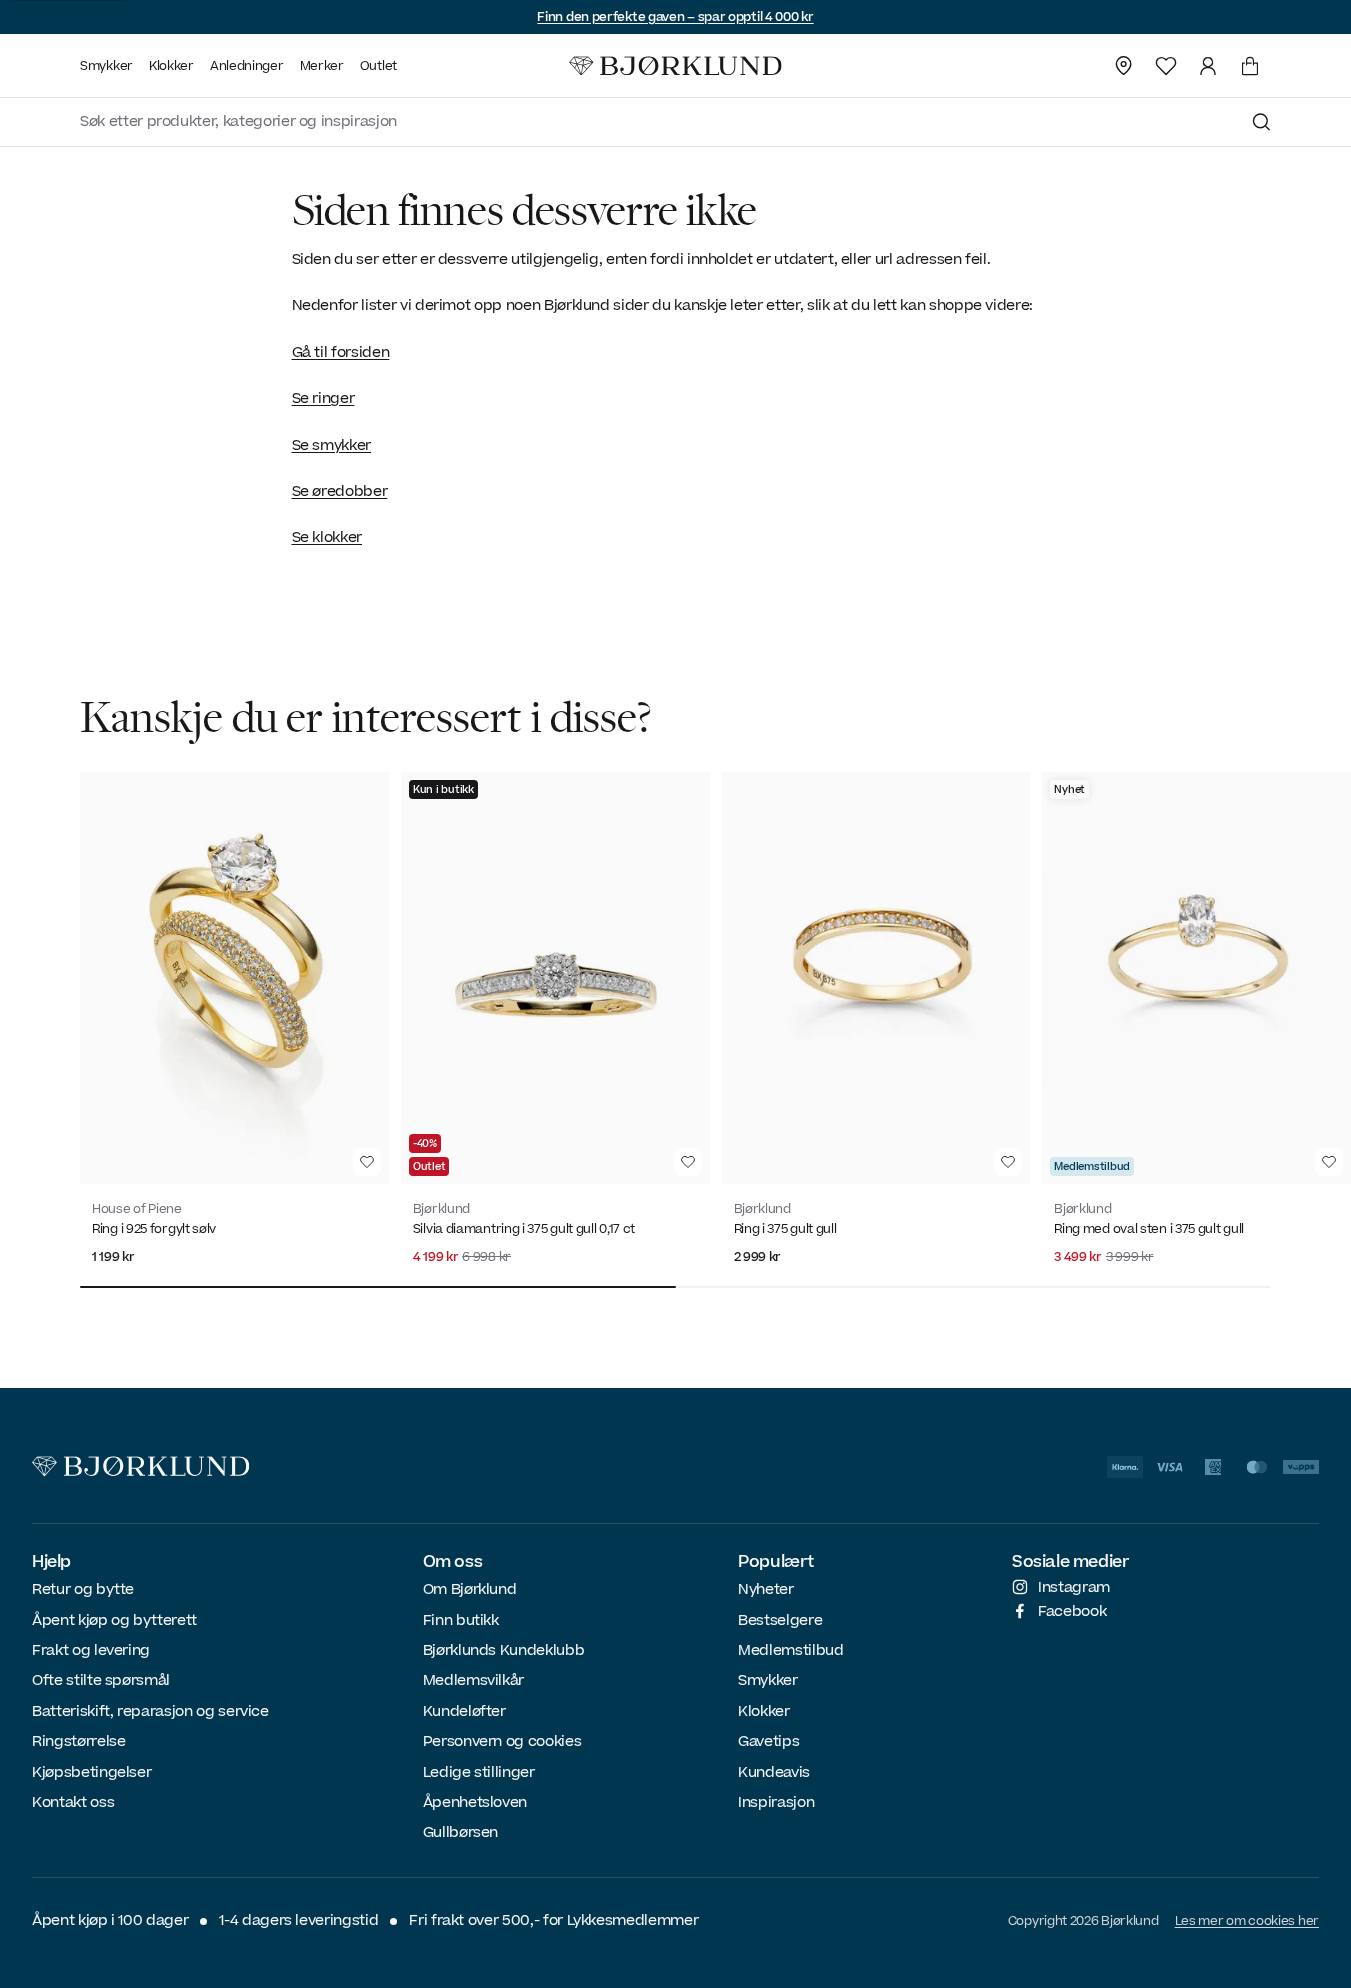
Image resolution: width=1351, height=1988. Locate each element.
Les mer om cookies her (1247, 1921)
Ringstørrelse (78, 1741)
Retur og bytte (83, 1589)
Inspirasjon (776, 1802)
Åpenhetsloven (475, 1802)
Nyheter (766, 1589)
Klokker (764, 1711)
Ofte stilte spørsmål (101, 1680)
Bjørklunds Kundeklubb (504, 1650)
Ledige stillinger (479, 1772)
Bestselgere (780, 1620)
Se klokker (327, 537)
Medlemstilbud (790, 1650)
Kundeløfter (464, 1711)
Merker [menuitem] (322, 66)
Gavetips (768, 1741)
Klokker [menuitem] (171, 66)
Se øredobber (340, 491)
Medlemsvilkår (473, 1680)
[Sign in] (1208, 66)
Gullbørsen (461, 1832)
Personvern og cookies (502, 1741)
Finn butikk (461, 1620)
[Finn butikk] (1124, 66)
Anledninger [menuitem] (247, 66)
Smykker (768, 1680)
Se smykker (332, 445)
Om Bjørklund (470, 1589)
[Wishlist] (1166, 66)
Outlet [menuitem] (378, 66)
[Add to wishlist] (367, 1162)
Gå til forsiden (341, 352)
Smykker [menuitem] (106, 66)
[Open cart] (1250, 66)
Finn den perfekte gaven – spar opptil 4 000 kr (675, 17)
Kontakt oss (73, 1802)
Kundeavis (774, 1772)
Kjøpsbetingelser (91, 1772)
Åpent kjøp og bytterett (114, 1620)
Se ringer (323, 398)
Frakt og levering (91, 1650)
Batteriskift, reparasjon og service (150, 1711)
